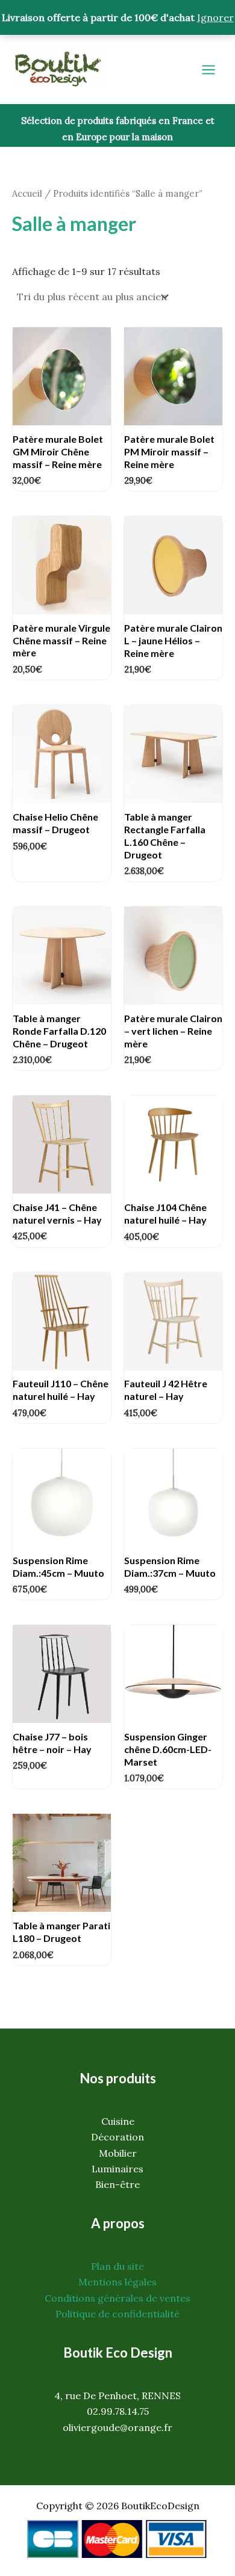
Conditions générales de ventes (117, 2298)
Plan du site (117, 2266)
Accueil (27, 193)
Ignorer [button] (215, 17)
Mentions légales (117, 2282)
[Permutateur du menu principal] (208, 70)
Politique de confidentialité (117, 2314)
